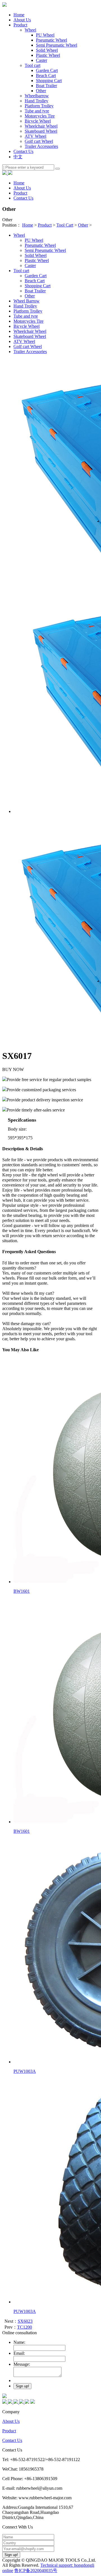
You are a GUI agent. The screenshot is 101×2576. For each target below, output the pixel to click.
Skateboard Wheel (41, 131)
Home (19, 15)
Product (45, 225)
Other (83, 225)
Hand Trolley (25, 306)
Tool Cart (65, 225)
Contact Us (12, 2440)
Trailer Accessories (41, 146)
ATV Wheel (35, 136)
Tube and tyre (26, 316)
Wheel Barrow (27, 301)
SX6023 (25, 2321)
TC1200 (25, 2327)
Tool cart (21, 271)
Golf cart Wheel (39, 141)
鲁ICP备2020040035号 (36, 2571)
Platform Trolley (28, 311)
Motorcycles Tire (28, 321)
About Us (11, 2421)
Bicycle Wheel (38, 121)
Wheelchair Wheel (41, 126)
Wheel (19, 235)
